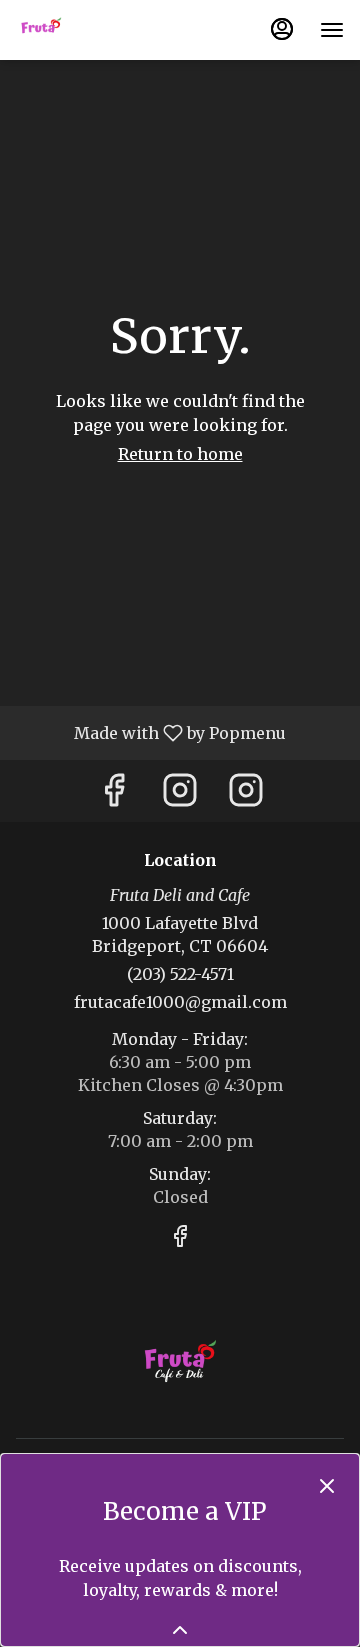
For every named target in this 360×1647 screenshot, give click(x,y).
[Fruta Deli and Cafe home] (106, 30)
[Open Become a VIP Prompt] (180, 1630)
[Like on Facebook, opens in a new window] (114, 795)
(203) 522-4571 (180, 974)
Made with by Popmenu (150, 732)
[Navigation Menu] (332, 30)
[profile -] (282, 29)
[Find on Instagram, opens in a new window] (180, 795)
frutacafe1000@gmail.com (180, 1002)
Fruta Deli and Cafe (180, 1363)
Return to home (180, 454)
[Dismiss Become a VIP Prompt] (327, 1486)
